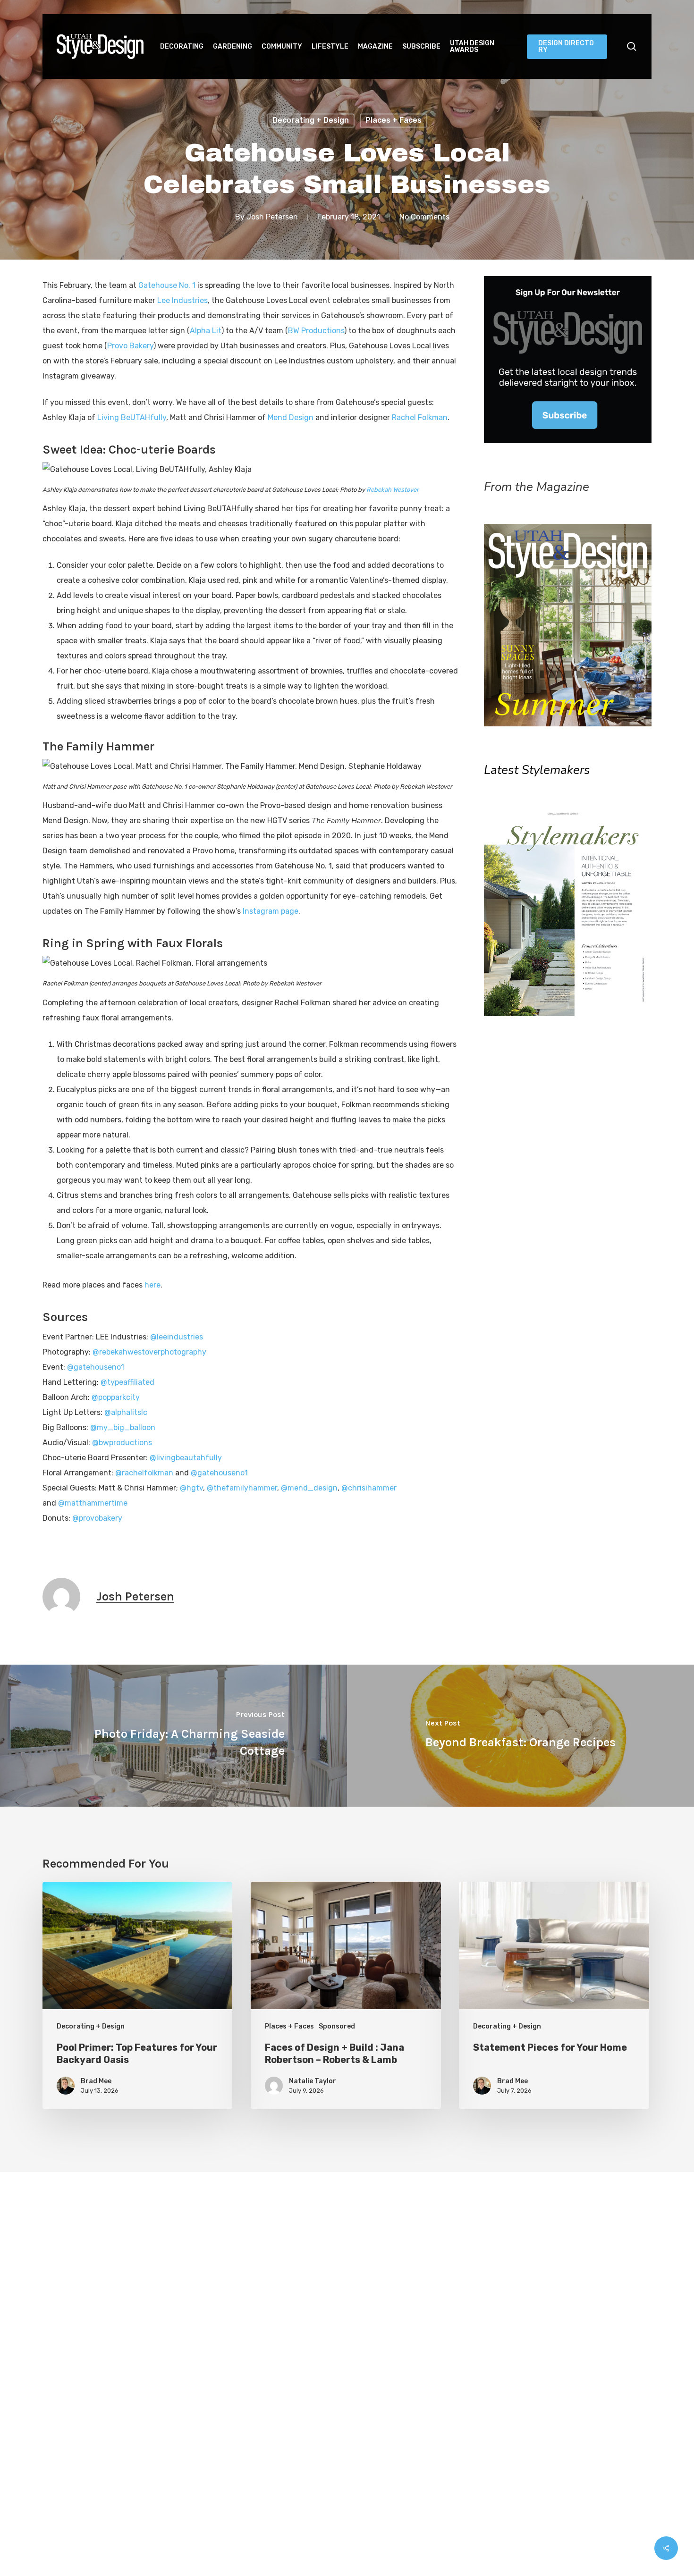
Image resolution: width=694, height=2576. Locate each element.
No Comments (424, 217)
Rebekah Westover (393, 490)
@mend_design (309, 1488)
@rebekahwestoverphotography (149, 1352)
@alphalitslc (126, 1412)
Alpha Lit (206, 331)
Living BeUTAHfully (132, 417)
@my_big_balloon (123, 1427)
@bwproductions (122, 1443)
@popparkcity (116, 1397)
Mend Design (291, 417)
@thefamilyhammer (242, 1488)
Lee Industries (182, 300)
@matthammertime (93, 1503)
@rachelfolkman (144, 1473)
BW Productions (316, 331)
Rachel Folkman (420, 417)
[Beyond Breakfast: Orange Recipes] (520, 1736)
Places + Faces (394, 120)
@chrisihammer (369, 1488)
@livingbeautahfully (186, 1458)
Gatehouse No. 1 (168, 285)
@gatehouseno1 (96, 1367)
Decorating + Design (311, 120)
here (152, 1285)
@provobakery (97, 1518)
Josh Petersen (272, 217)
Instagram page (271, 911)
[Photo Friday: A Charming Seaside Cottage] (173, 1736)
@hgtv (191, 1488)
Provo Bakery (130, 346)
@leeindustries (177, 1337)
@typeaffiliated (127, 1382)
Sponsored (337, 2026)
